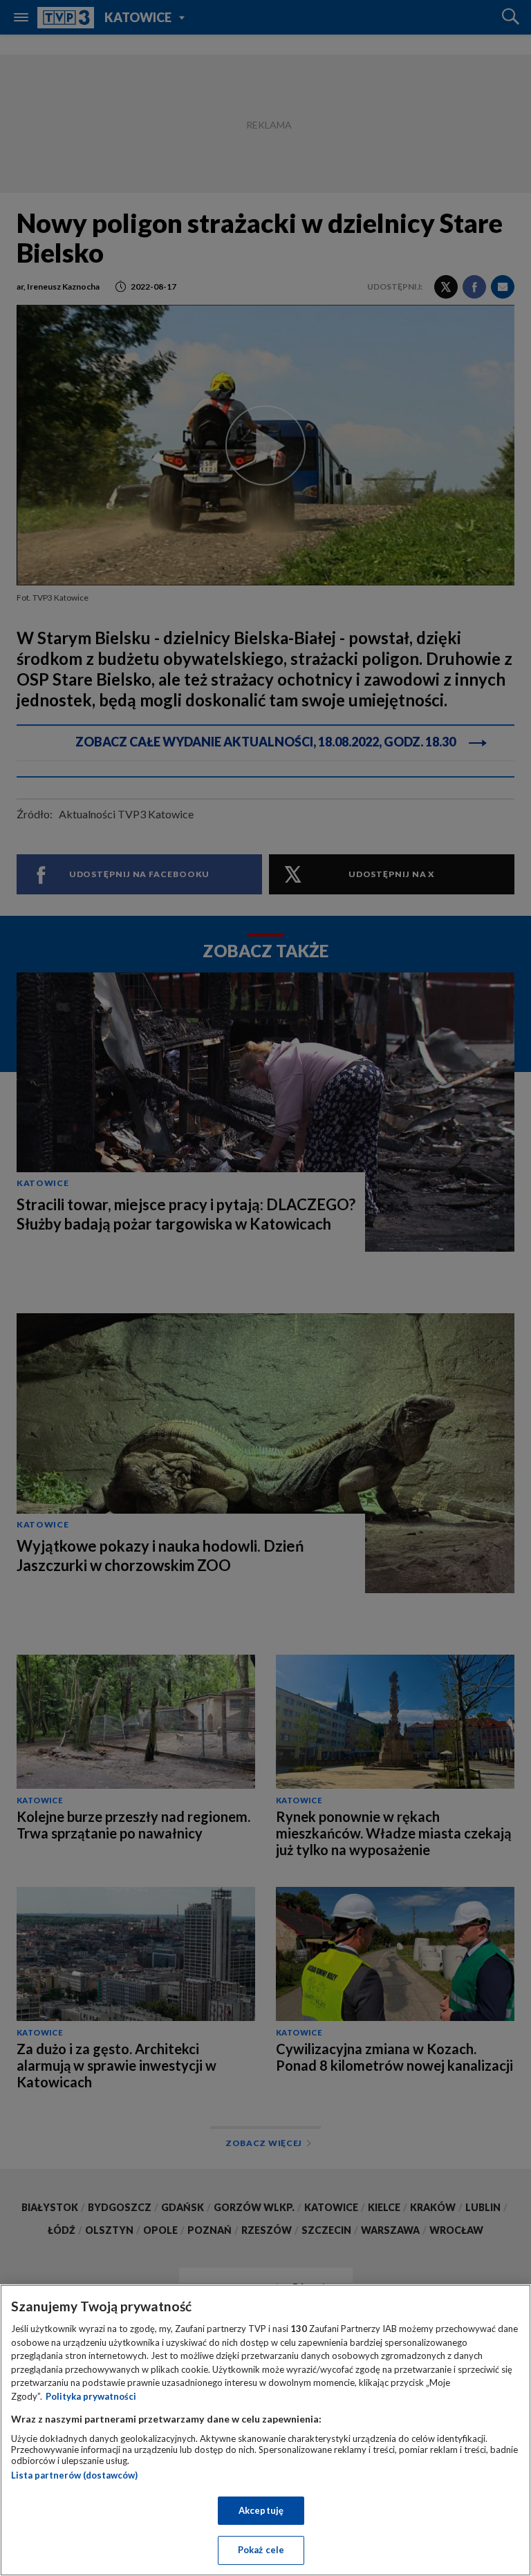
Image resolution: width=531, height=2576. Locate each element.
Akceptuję (261, 2510)
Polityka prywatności (91, 2396)
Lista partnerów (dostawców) (74, 2475)
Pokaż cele (261, 2550)
